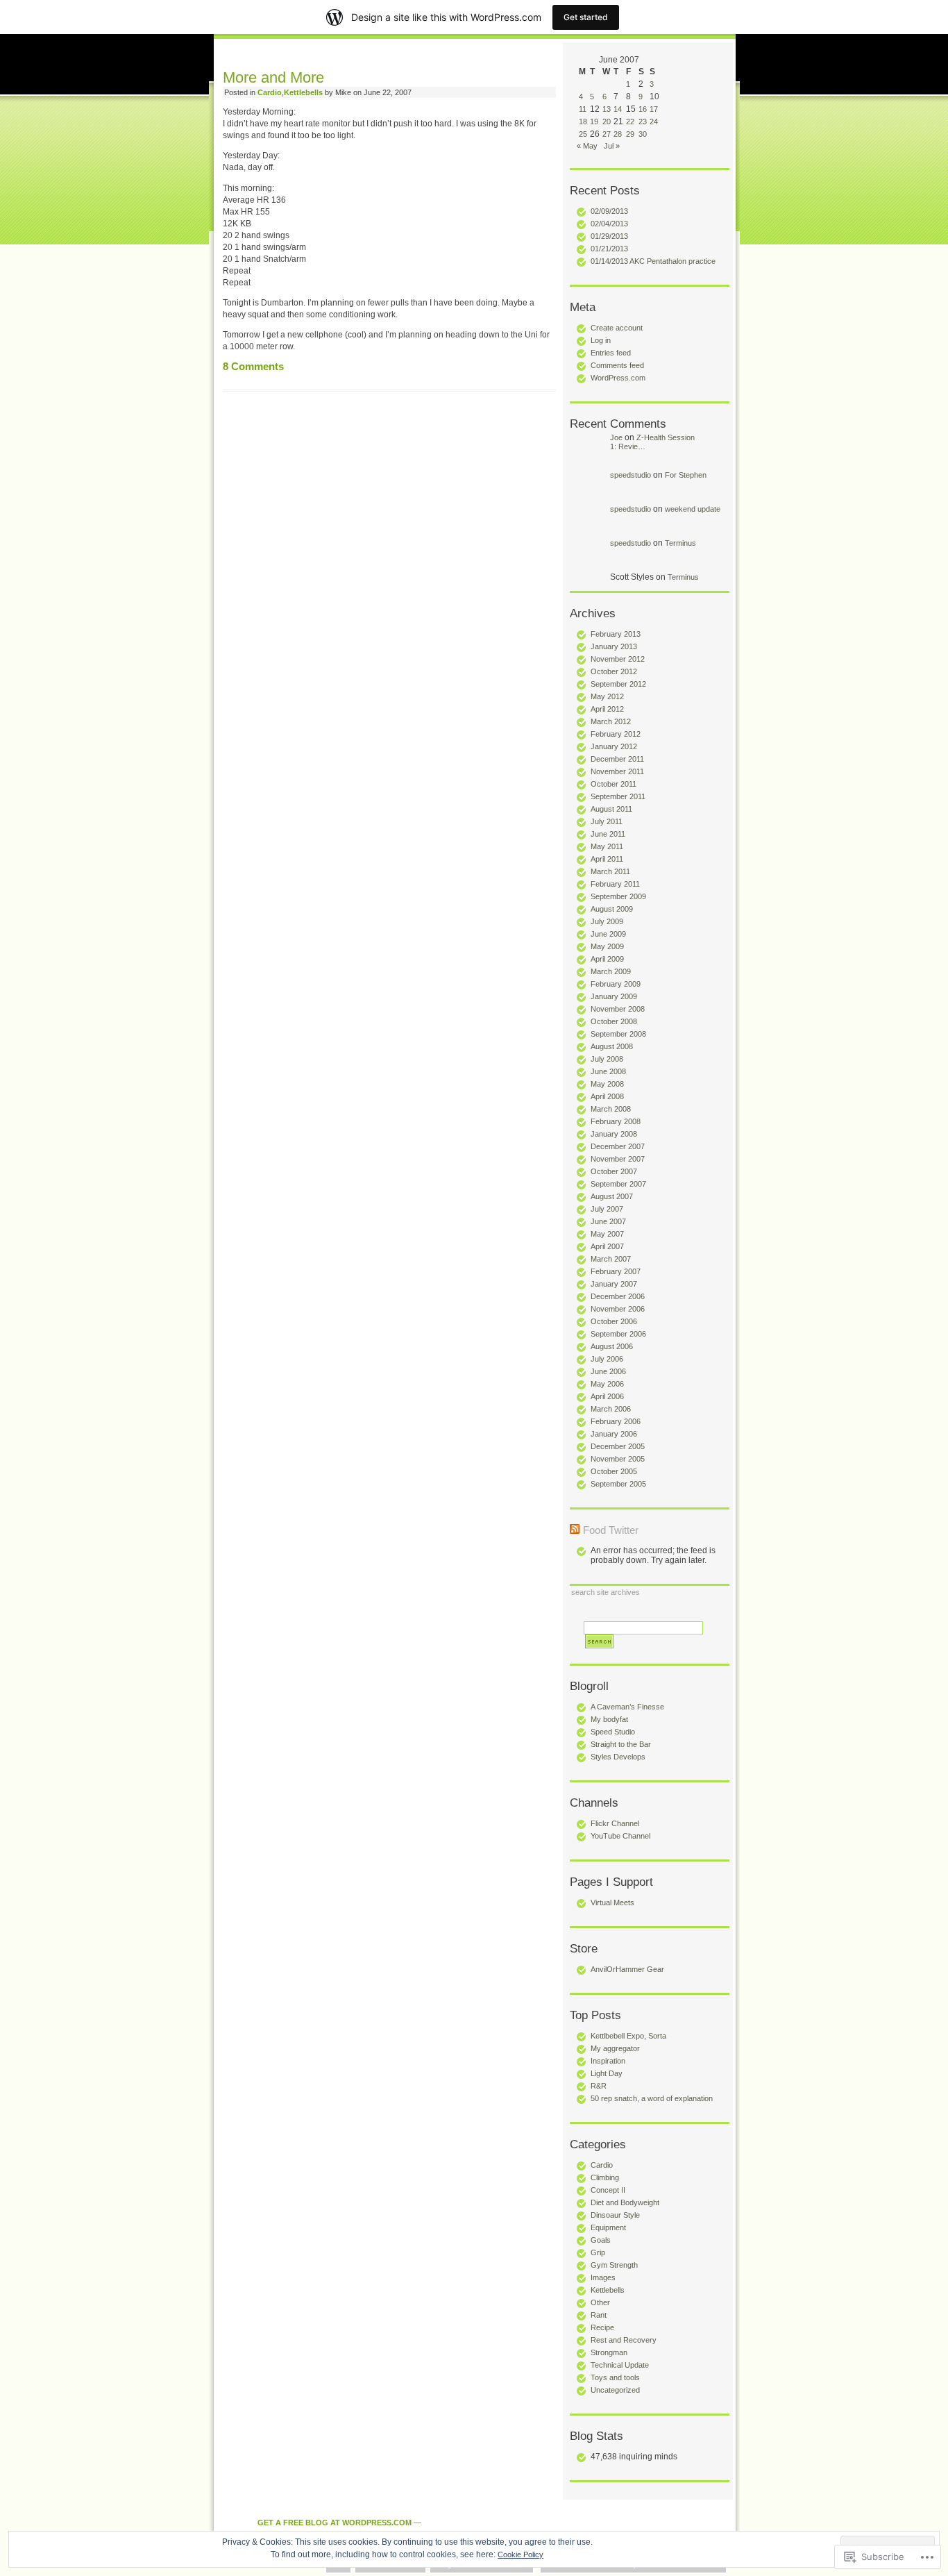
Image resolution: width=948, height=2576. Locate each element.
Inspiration (608, 2061)
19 (594, 122)
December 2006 (618, 1296)
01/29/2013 (609, 236)
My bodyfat (609, 1719)
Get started (586, 17)
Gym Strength (614, 2265)
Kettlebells (608, 2290)
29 (630, 134)
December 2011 (617, 759)
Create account (617, 328)
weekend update (693, 509)
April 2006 (607, 1396)
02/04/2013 (609, 224)
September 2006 (618, 1334)
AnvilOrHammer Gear (627, 1969)
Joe (616, 437)
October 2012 (614, 671)
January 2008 (614, 1134)
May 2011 (607, 846)
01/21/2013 (609, 249)
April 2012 (607, 709)
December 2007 (618, 1146)
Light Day (607, 2073)
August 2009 (612, 909)
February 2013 (616, 634)
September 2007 (618, 1184)
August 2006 (612, 1346)
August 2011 (611, 809)
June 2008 (608, 1071)
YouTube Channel (620, 1836)
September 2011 (618, 796)
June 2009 (608, 934)
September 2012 (618, 684)
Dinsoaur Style (615, 2215)
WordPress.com (618, 378)
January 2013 (614, 646)
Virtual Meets (612, 1902)
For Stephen (686, 475)
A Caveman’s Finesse (627, 1707)
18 (583, 122)
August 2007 (612, 1196)
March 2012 (611, 721)
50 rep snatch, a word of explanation (652, 2098)
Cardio (602, 2165)
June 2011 (608, 834)
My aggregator (615, 2048)
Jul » (612, 146)
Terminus (680, 543)
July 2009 (607, 921)
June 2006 (608, 1371)
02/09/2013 (609, 211)
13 (607, 109)
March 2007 (611, 1259)
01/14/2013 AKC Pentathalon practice (653, 261)
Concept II (608, 2190)
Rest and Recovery (624, 2340)
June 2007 (608, 1221)
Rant (599, 2315)
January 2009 (614, 996)
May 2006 (607, 1384)
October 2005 (614, 1471)
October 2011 (613, 784)
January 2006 (614, 1434)
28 (618, 134)
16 (643, 109)
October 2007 (614, 1171)
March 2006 (611, 1409)
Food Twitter (611, 1530)
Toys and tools (615, 2377)
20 (607, 122)
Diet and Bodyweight (625, 2202)
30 (643, 134)
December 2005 (618, 1446)
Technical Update (620, 2365)
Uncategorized (615, 2390)
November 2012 (618, 659)
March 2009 (611, 971)
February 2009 (616, 984)
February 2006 (616, 1421)
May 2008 (607, 1084)
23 (643, 122)
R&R (599, 2086)
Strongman (609, 2352)
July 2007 (607, 1209)
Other (600, 2302)
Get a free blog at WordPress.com (335, 2523)
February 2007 (616, 1271)
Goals (601, 2240)
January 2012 (614, 746)
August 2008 (612, 1046)
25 (583, 134)
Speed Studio (613, 1732)
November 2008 (618, 1009)
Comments (253, 367)
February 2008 (616, 1121)
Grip (598, 2252)
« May (587, 146)
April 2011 (607, 859)
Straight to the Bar (621, 1744)
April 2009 (607, 959)
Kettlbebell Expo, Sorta (628, 2036)
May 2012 (607, 696)
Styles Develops (618, 1757)
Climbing (605, 2177)
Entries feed (611, 353)
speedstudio (630, 475)
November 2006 (618, 1309)
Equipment (608, 2227)
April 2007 (607, 1246)
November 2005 (618, 1459)
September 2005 (618, 1484)
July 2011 (607, 821)
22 (630, 122)
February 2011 (615, 884)
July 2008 (607, 1059)
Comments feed (617, 365)
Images (603, 2277)
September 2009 (618, 896)
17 (654, 109)
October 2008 (614, 1021)
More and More (273, 77)
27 (607, 134)
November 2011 (617, 771)
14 (618, 109)
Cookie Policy (520, 2554)
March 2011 (610, 871)
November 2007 (618, 1159)
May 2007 (607, 1234)
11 (583, 109)
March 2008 (611, 1109)
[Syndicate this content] (575, 1530)
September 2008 (618, 1034)
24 (654, 122)
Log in (601, 340)
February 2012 (616, 734)
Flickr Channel (615, 1823)
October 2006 (614, 1321)
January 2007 (614, 1284)
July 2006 (607, 1359)
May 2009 (607, 946)
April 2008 (607, 1096)
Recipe (602, 2327)
